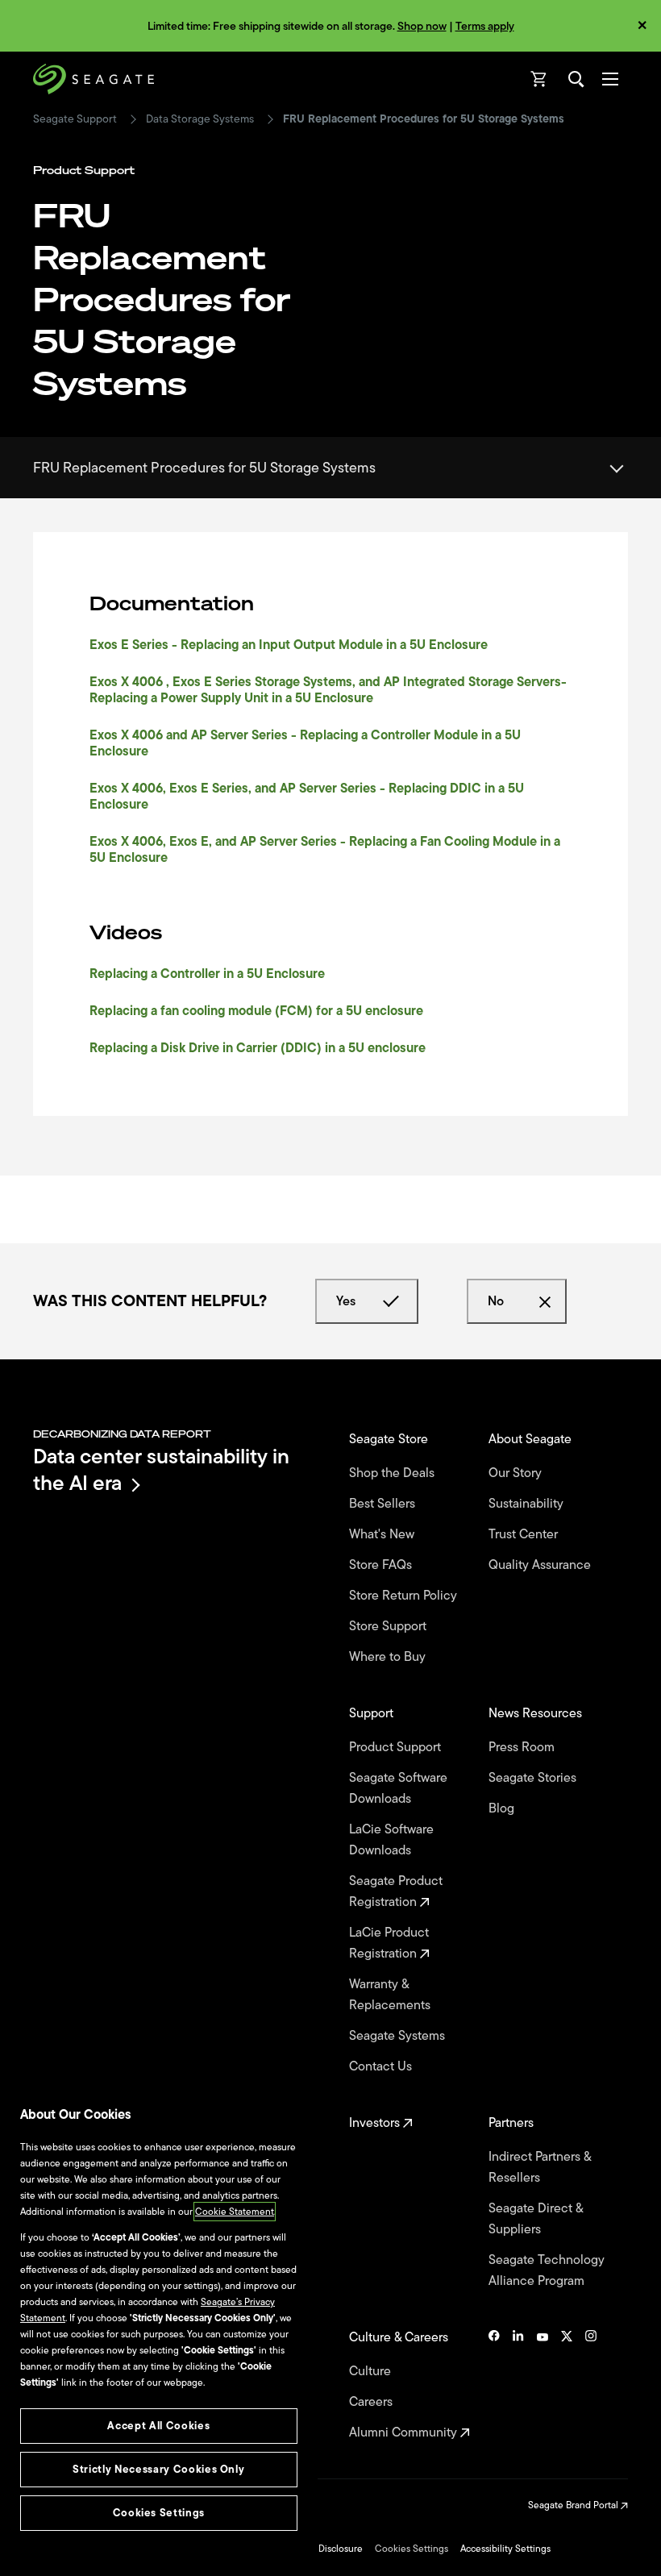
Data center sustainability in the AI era (161, 1469)
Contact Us (382, 2066)
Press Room (523, 1747)
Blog (503, 1808)
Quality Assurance (541, 1565)
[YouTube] (543, 2385)
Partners (513, 2123)
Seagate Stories (534, 1778)
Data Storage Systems (200, 119)
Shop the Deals (395, 1473)
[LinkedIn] (518, 2385)
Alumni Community (405, 2432)
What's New (383, 1534)
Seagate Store (390, 1439)
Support (373, 1713)
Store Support (389, 1626)
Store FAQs (382, 1565)
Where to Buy (389, 1657)
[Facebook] (494, 2385)
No (496, 1301)
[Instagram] (591, 2385)
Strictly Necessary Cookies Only (158, 2469)
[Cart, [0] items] (539, 79)
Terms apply (485, 26)
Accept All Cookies (158, 2426)
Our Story (517, 1473)
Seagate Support (75, 119)
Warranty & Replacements (391, 1995)
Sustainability (528, 1504)
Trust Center (525, 1534)
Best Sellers (384, 1504)
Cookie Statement (235, 2212)
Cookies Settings (412, 2549)
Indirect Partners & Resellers (540, 2167)
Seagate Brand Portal (574, 2505)
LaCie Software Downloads (391, 1840)
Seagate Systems (399, 2036)
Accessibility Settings (505, 2549)
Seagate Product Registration (396, 1891)
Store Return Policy (405, 1596)
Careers (372, 2402)
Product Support (397, 1747)
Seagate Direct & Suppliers (536, 2219)
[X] (567, 2385)
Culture (372, 2371)
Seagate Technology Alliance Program (547, 2270)
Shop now (422, 26)
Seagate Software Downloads (398, 1788)
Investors (376, 2123)
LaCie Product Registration (389, 1943)
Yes (346, 1301)
